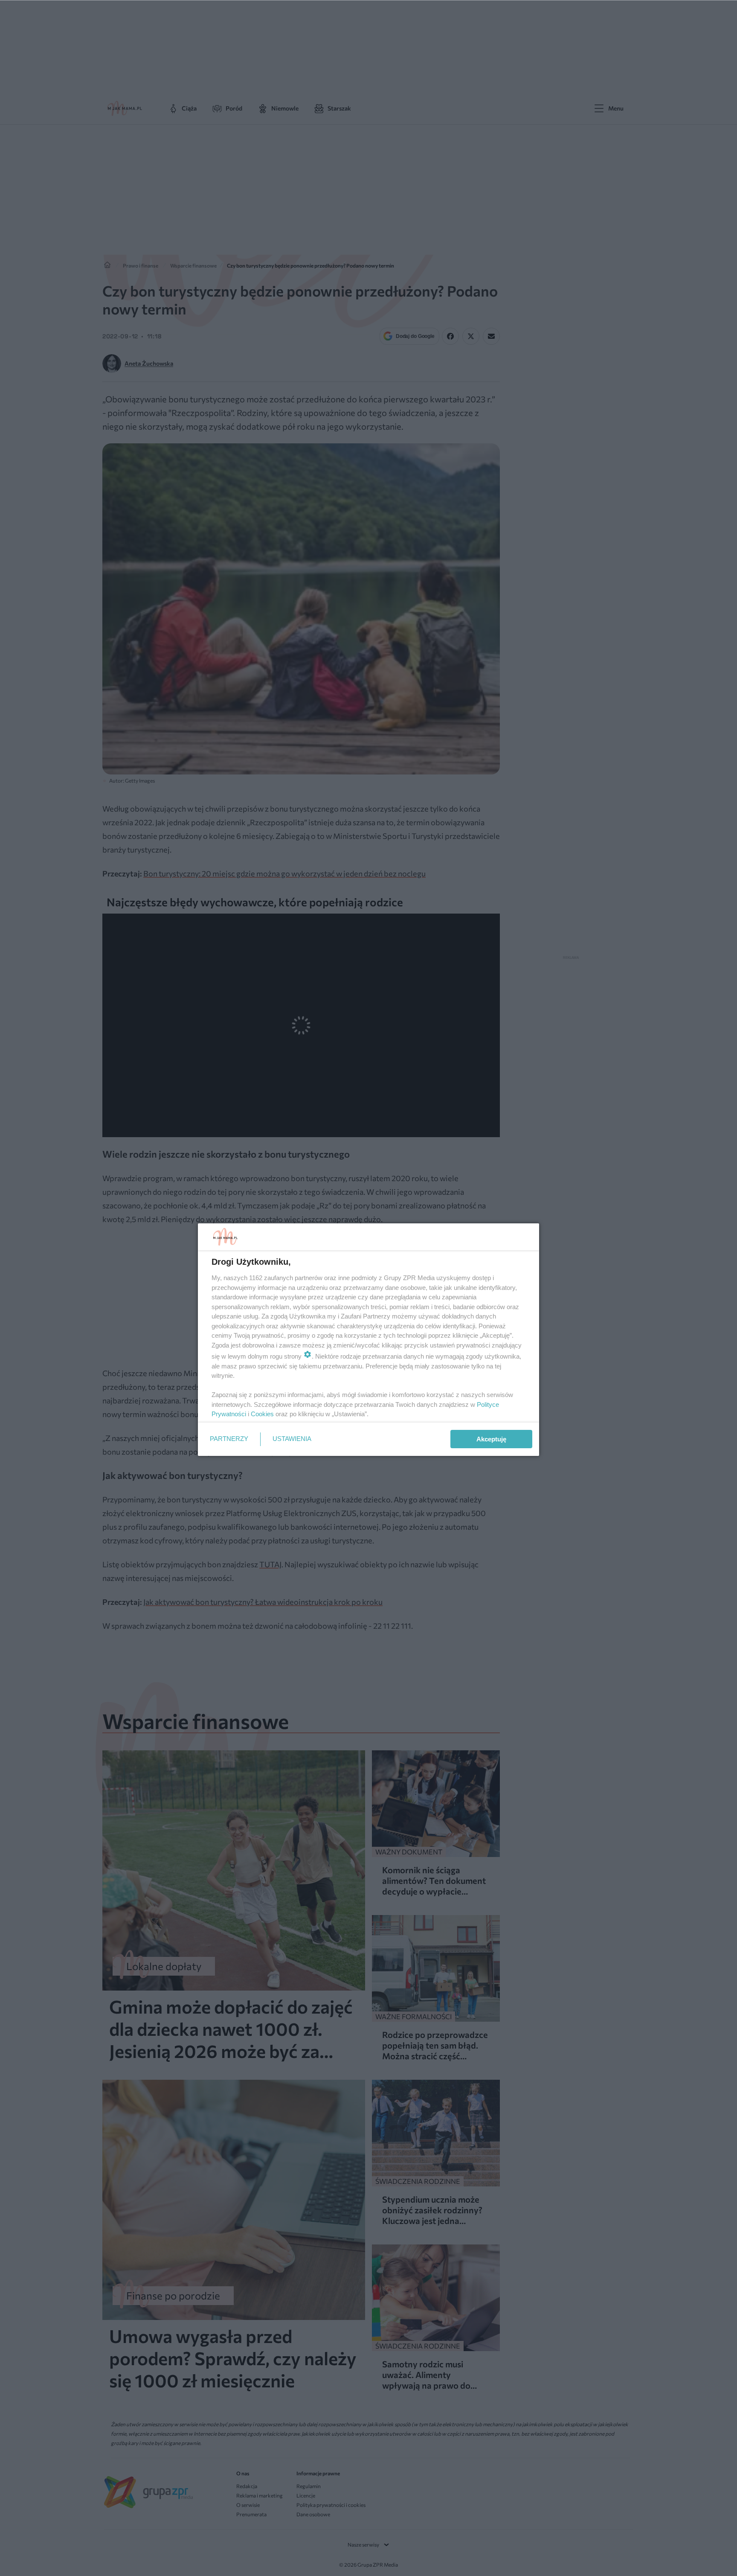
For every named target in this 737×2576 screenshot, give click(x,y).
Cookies (262, 1414)
